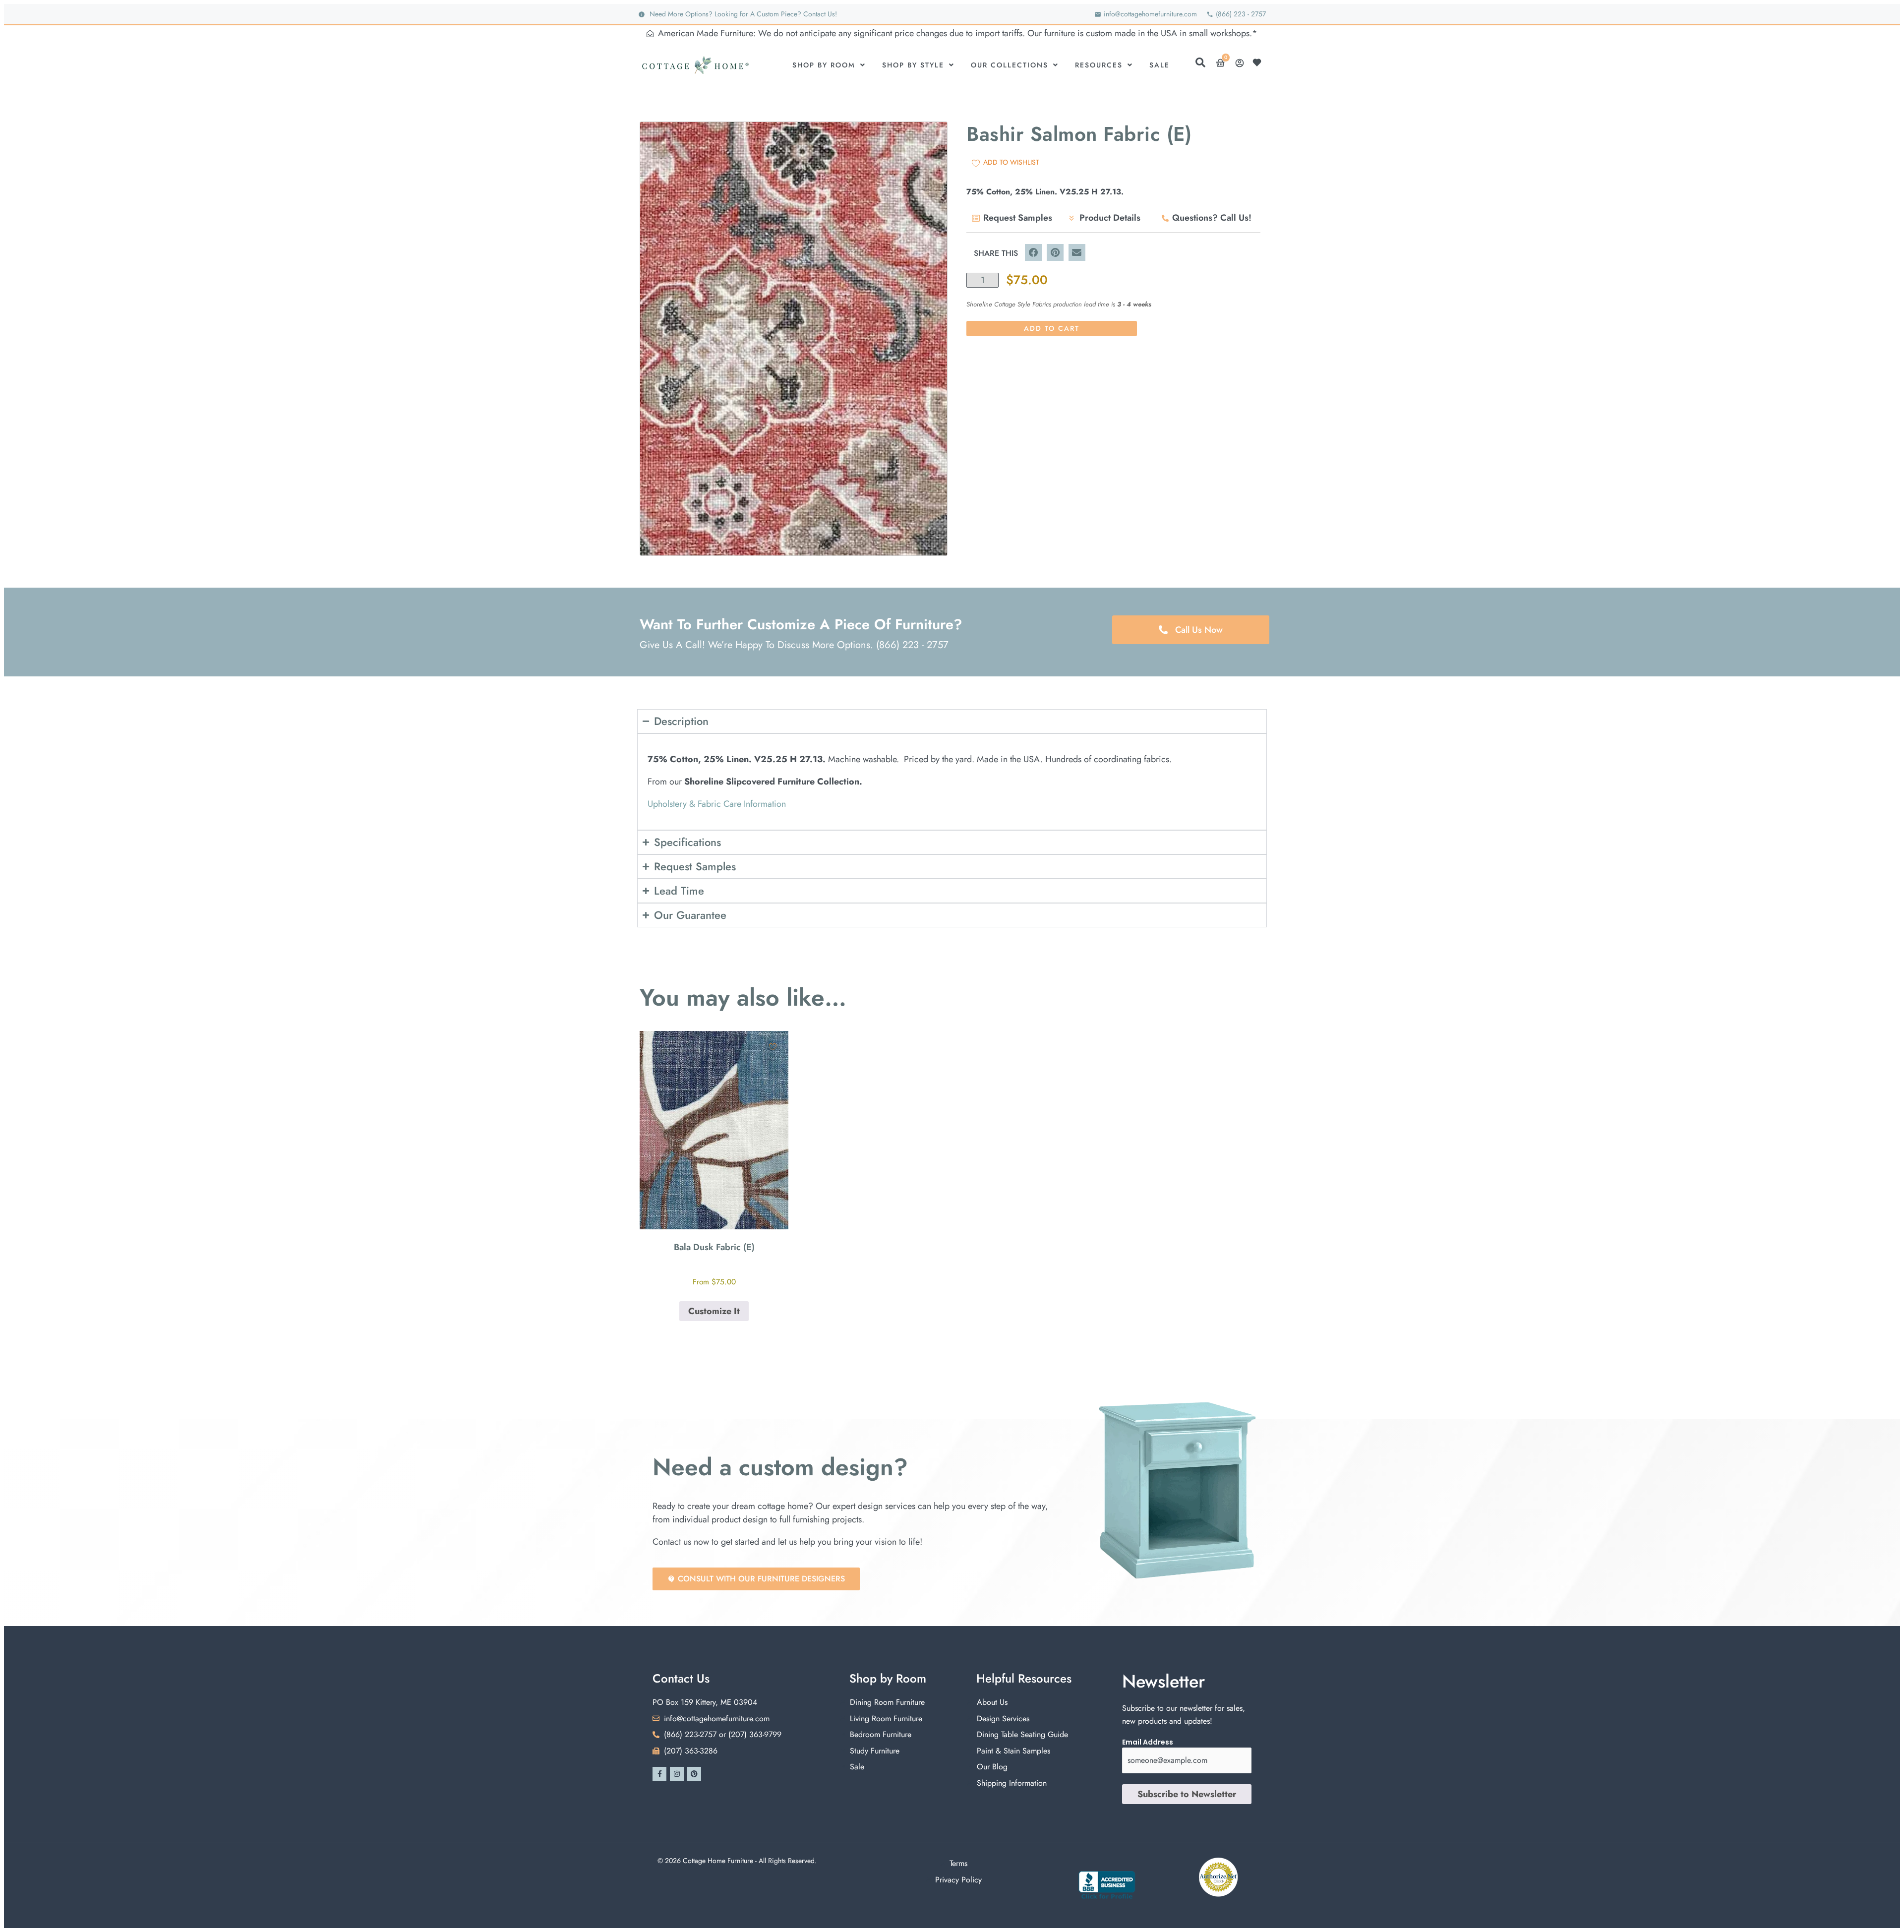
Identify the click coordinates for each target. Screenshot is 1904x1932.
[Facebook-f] (659, 1774)
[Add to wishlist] (773, 1047)
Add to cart (1052, 328)
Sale (1160, 65)
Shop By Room (824, 65)
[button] (1033, 252)
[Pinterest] (694, 1774)
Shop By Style (913, 65)
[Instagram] (677, 1774)
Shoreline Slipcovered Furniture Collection (772, 782)
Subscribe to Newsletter (1187, 1794)
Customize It (714, 1311)
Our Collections (1010, 65)
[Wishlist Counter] (1259, 62)
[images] (794, 339)
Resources (1099, 65)
